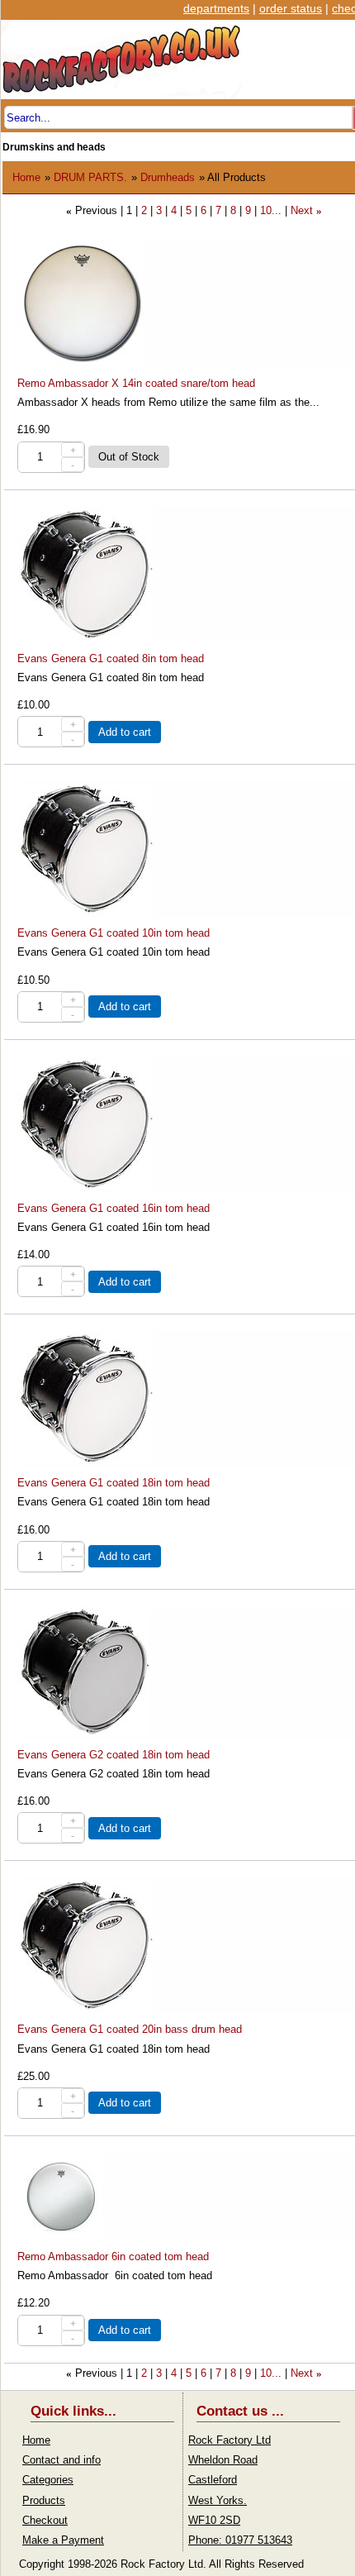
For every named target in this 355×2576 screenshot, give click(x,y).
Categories (48, 2480)
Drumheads (168, 177)
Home (26, 177)
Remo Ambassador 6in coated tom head (113, 2256)
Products (44, 2500)
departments (216, 8)
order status (291, 8)
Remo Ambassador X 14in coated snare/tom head (136, 383)
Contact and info (62, 2460)
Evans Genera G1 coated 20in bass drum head (130, 2029)
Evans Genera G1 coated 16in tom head (114, 1208)
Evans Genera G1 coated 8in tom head (111, 658)
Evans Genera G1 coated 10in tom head (114, 933)
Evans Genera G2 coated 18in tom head (114, 1755)
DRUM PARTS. (90, 177)
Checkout (45, 2520)
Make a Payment (63, 2540)
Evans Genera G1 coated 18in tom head (114, 1483)
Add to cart (125, 732)
